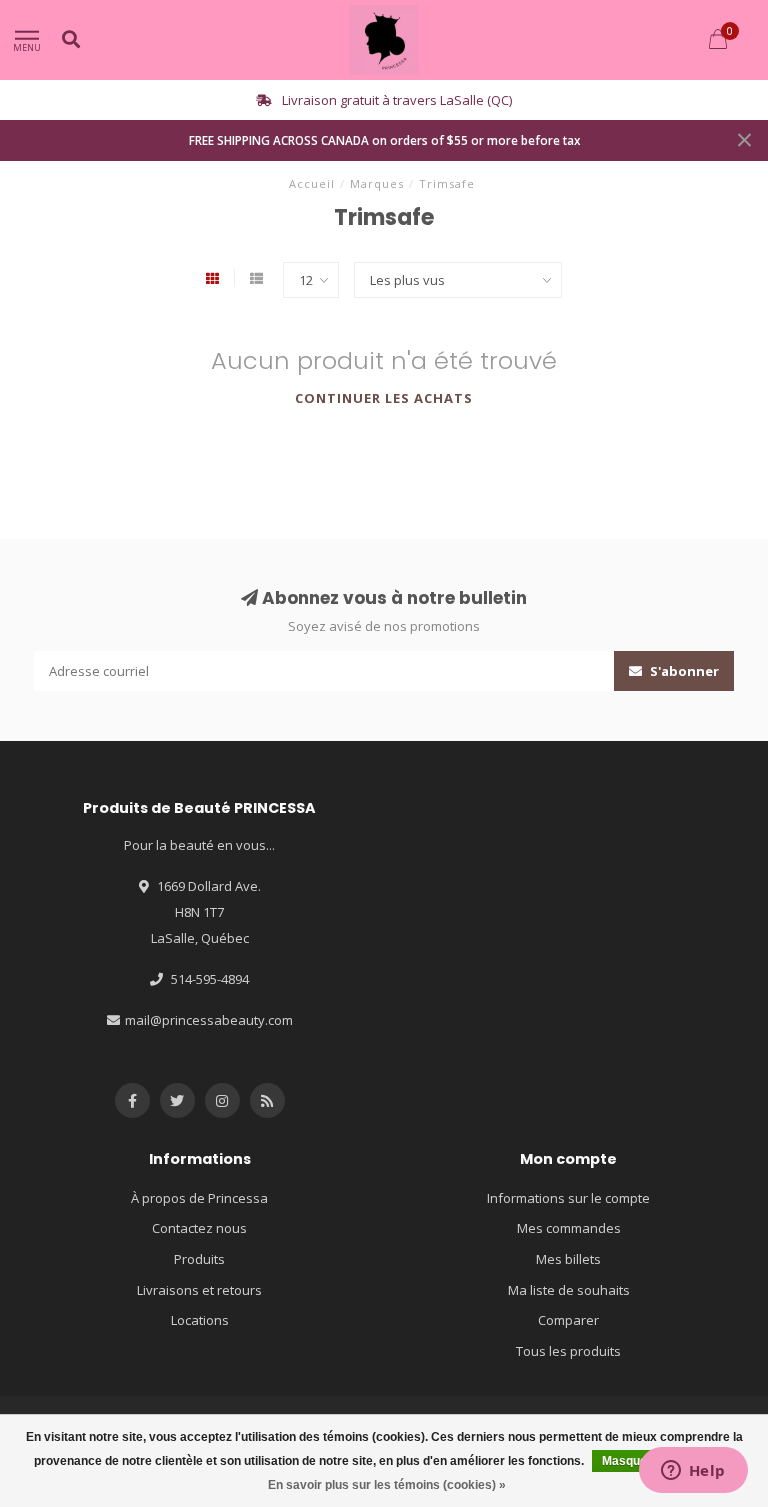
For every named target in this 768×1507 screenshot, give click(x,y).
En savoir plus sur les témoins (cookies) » (387, 1485)
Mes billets (568, 1259)
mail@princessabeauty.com (209, 1020)
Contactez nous (199, 1228)
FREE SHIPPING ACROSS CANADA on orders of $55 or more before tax (384, 140)
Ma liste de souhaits (569, 1290)
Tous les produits (568, 1351)
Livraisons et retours (199, 1290)
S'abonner (683, 671)
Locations (200, 1320)
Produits (199, 1259)
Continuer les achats (384, 398)
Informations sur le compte (568, 1198)
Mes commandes (569, 1228)
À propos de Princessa (199, 1198)
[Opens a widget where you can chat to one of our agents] (693, 1472)
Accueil (312, 183)
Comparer (568, 1320)
